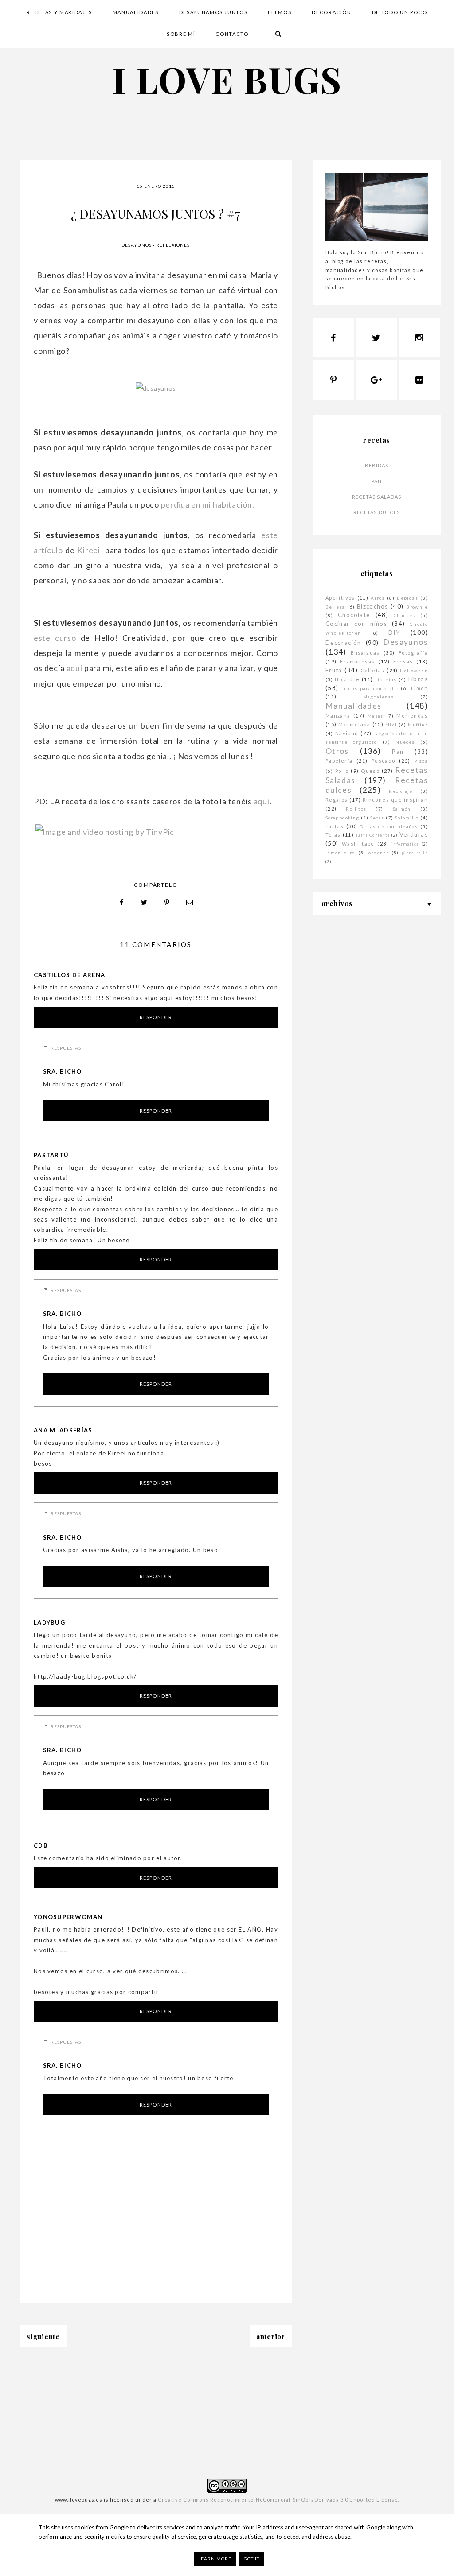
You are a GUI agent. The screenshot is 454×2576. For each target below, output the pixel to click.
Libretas (386, 679)
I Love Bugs (227, 79)
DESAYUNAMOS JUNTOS (213, 12)
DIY (394, 632)
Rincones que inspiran (395, 800)
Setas (377, 818)
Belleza (335, 607)
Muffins (418, 725)
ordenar (379, 853)
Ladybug (49, 1622)
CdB (41, 1846)
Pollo (342, 771)
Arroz (378, 598)
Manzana (338, 716)
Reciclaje (401, 791)
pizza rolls (415, 853)
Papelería (339, 761)
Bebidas (377, 465)
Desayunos (137, 245)
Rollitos (356, 809)
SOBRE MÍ (181, 34)
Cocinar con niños (356, 624)
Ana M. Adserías (63, 1430)
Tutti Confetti (373, 835)
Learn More (215, 2559)
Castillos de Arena (69, 975)
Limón (419, 688)
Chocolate (354, 615)
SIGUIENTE (43, 2336)
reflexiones (173, 245)
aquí (74, 668)
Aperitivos (340, 598)
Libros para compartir (370, 688)
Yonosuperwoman (68, 1917)
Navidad (347, 733)
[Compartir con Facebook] (122, 903)
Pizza (421, 761)
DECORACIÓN (332, 12)
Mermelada (354, 724)
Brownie (417, 607)
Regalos (337, 800)
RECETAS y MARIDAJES (59, 12)
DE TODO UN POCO (400, 12)
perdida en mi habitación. (208, 504)
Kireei (90, 550)
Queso (370, 771)
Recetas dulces (377, 512)
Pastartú (51, 1155)
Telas (333, 835)
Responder (156, 1017)
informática (405, 844)
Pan (377, 481)
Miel (391, 725)
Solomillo (407, 818)
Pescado (384, 761)
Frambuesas (357, 661)
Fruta (334, 670)
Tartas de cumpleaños (389, 826)
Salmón (402, 809)
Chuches (405, 615)
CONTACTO (232, 34)
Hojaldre (347, 679)
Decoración (343, 643)
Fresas (403, 661)
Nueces (405, 742)
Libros (418, 679)
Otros (337, 751)
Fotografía (413, 653)
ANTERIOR (271, 2336)
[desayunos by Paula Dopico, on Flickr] (156, 388)
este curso (55, 638)
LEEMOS (280, 12)
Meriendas (412, 716)
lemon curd (340, 853)
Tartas (335, 826)
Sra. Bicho (63, 1071)
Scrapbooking (342, 818)
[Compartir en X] (145, 903)
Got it (252, 2559)
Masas (376, 716)
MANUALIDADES (136, 12)
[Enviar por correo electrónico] (190, 903)
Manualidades (354, 706)
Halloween (414, 671)
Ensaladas (365, 653)
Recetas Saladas (377, 497)
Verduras (414, 834)
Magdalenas (379, 697)
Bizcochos (373, 606)
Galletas (373, 670)
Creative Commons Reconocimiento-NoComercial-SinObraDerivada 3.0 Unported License (278, 2500)
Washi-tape (358, 844)
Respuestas (66, 1048)
